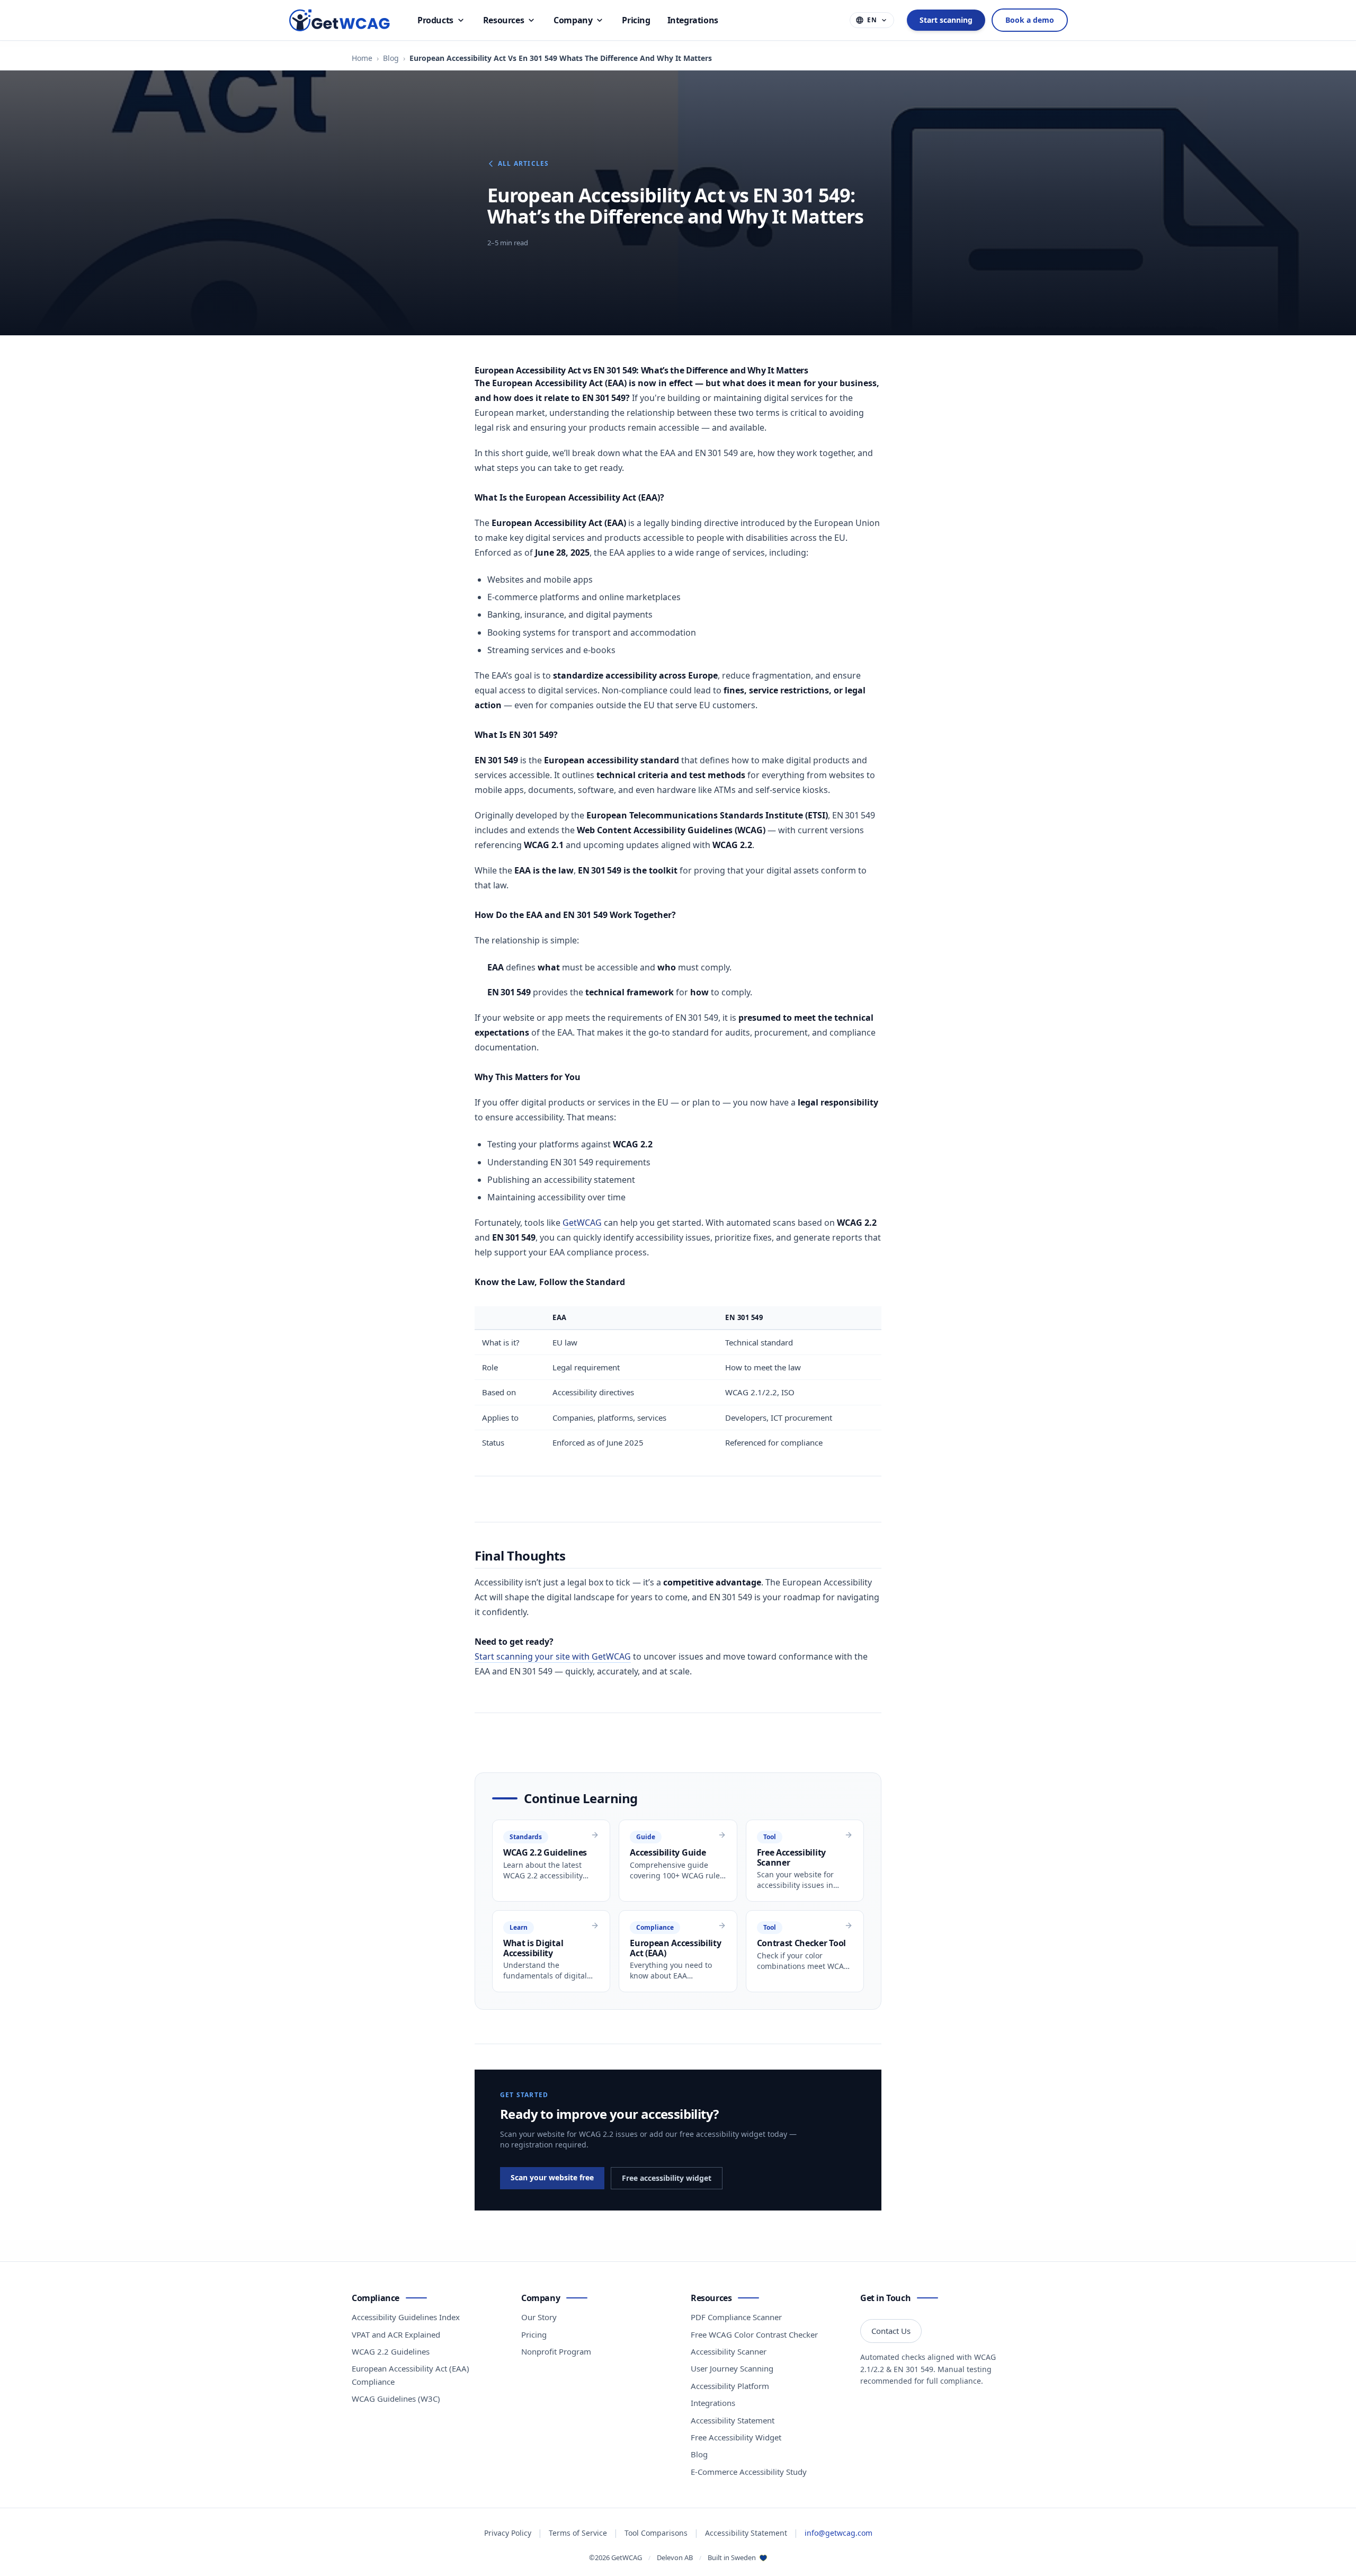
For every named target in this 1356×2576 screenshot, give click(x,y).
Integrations (713, 2403)
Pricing (534, 2334)
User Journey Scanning (732, 2368)
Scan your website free (552, 2177)
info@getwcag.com (838, 2533)
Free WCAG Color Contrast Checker (754, 2334)
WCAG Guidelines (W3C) (396, 2399)
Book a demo (1030, 20)
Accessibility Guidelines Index (406, 2317)
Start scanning (946, 20)
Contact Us (891, 2331)
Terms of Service (578, 2533)
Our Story (539, 2317)
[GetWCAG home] (341, 20)
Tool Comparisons (656, 2533)
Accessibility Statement (733, 2420)
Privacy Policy (508, 2533)
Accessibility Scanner (729, 2351)
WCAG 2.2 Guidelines (391, 2351)
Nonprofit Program (556, 2351)
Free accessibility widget (667, 2178)
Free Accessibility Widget (736, 2437)
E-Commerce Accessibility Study (749, 2472)
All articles (523, 164)
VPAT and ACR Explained (396, 2334)
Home (362, 58)
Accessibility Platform (730, 2386)
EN (872, 20)
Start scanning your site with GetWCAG (553, 1656)
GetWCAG (582, 1223)
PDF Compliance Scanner (736, 2317)
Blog (391, 58)
